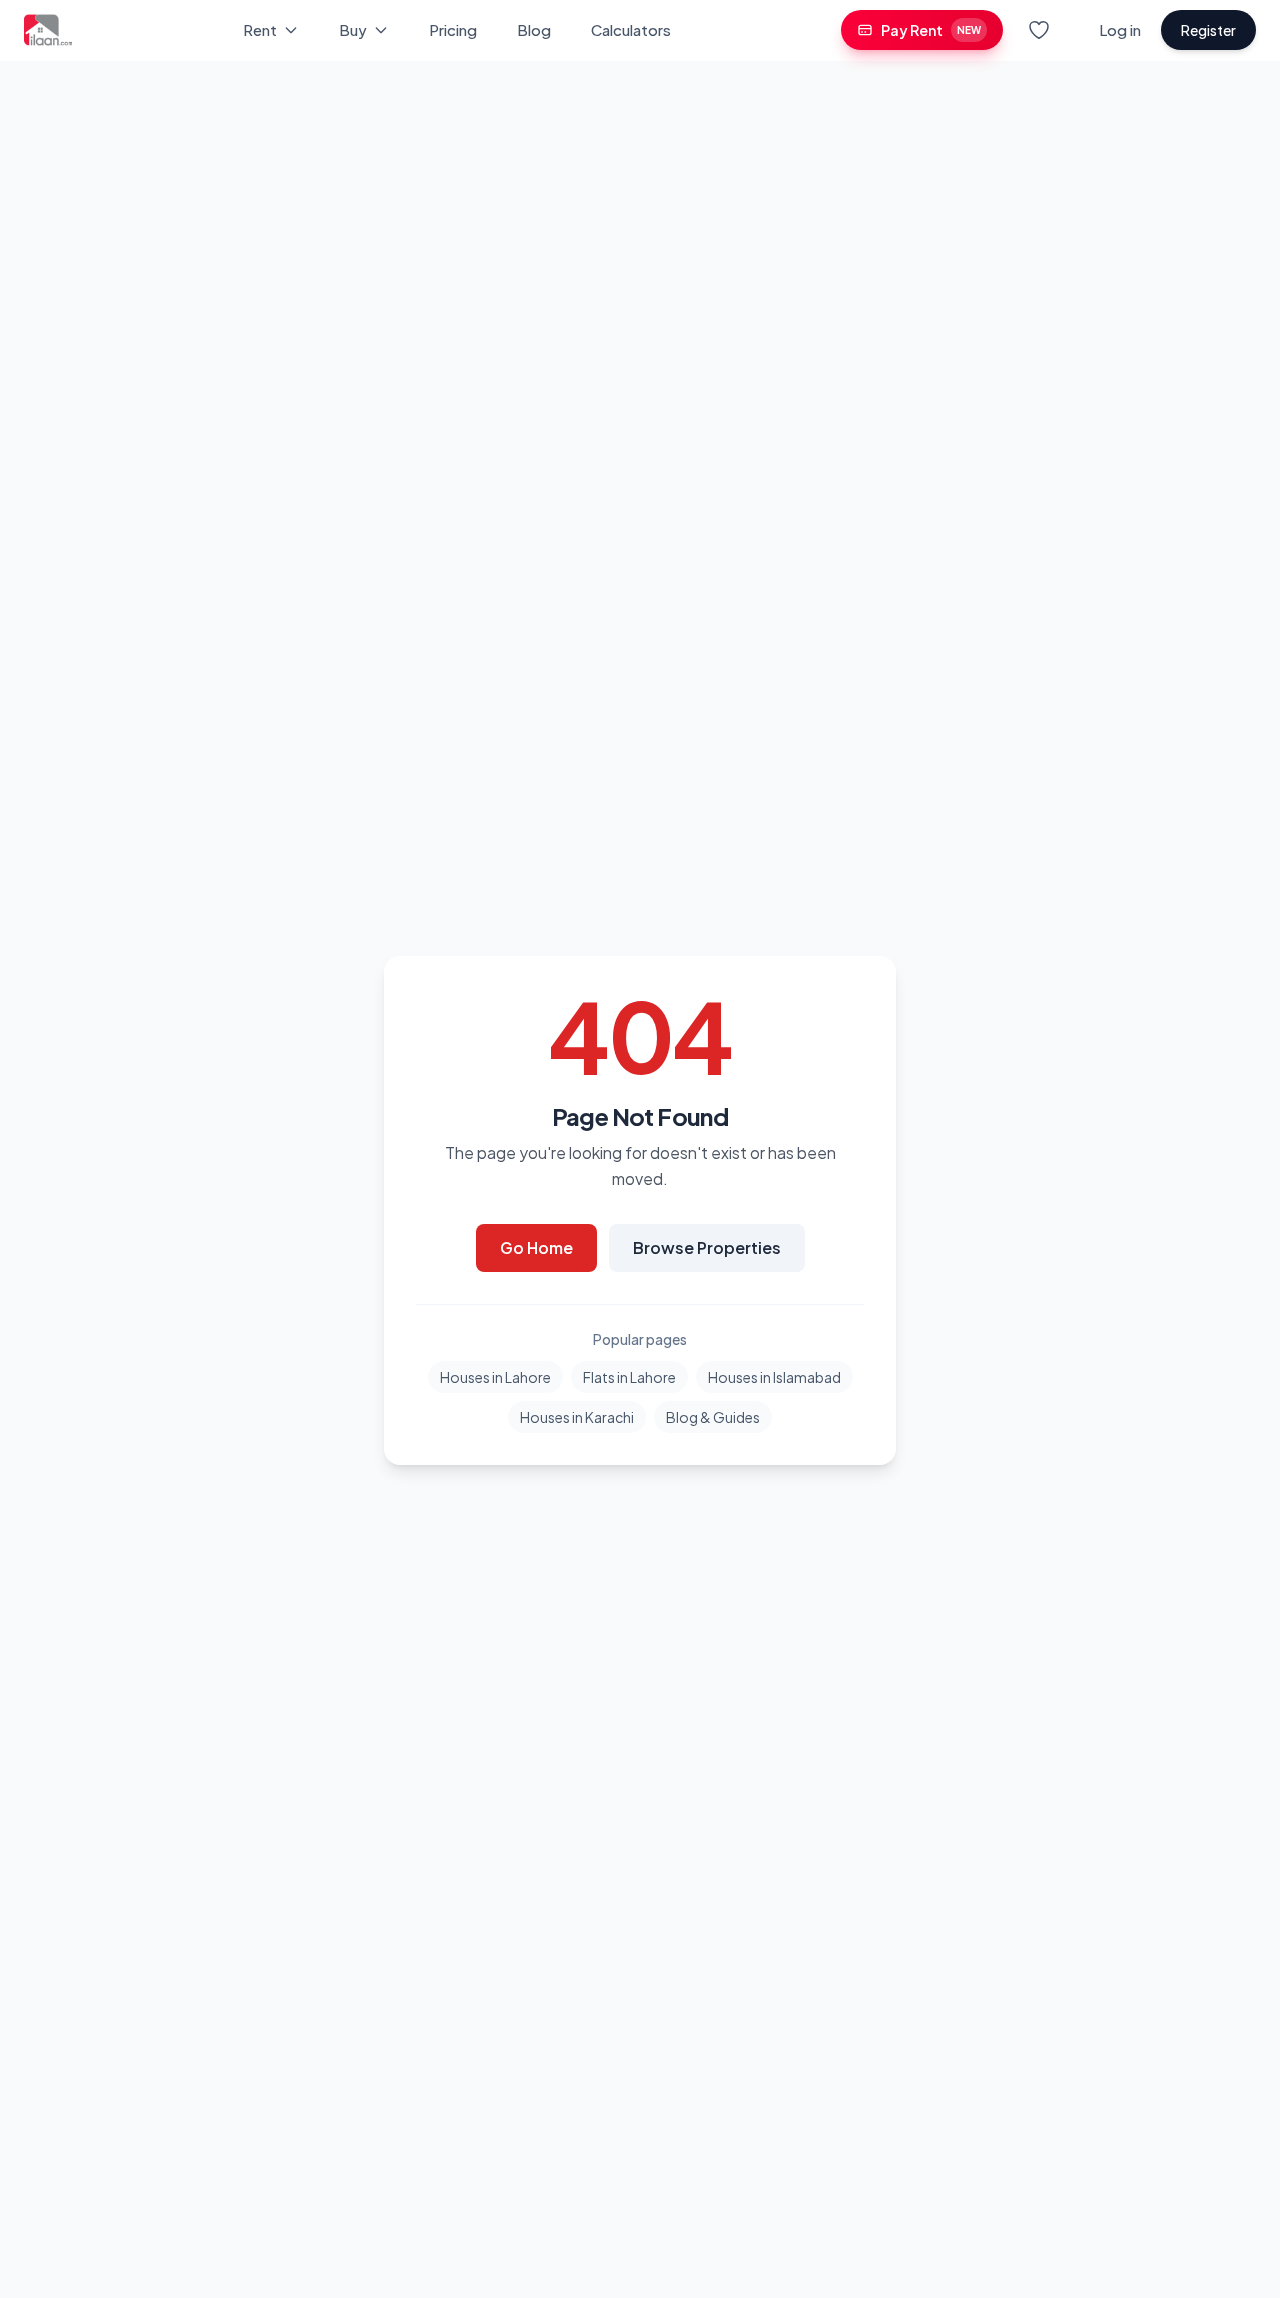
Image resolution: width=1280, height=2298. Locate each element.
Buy (353, 29)
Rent (260, 29)
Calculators (631, 29)
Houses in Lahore (495, 1377)
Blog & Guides (713, 1417)
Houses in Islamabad (774, 1377)
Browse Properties (707, 1247)
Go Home (536, 1247)
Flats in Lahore (629, 1377)
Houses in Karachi (577, 1417)
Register (1208, 30)
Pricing (453, 29)
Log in (1120, 29)
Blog (534, 29)
